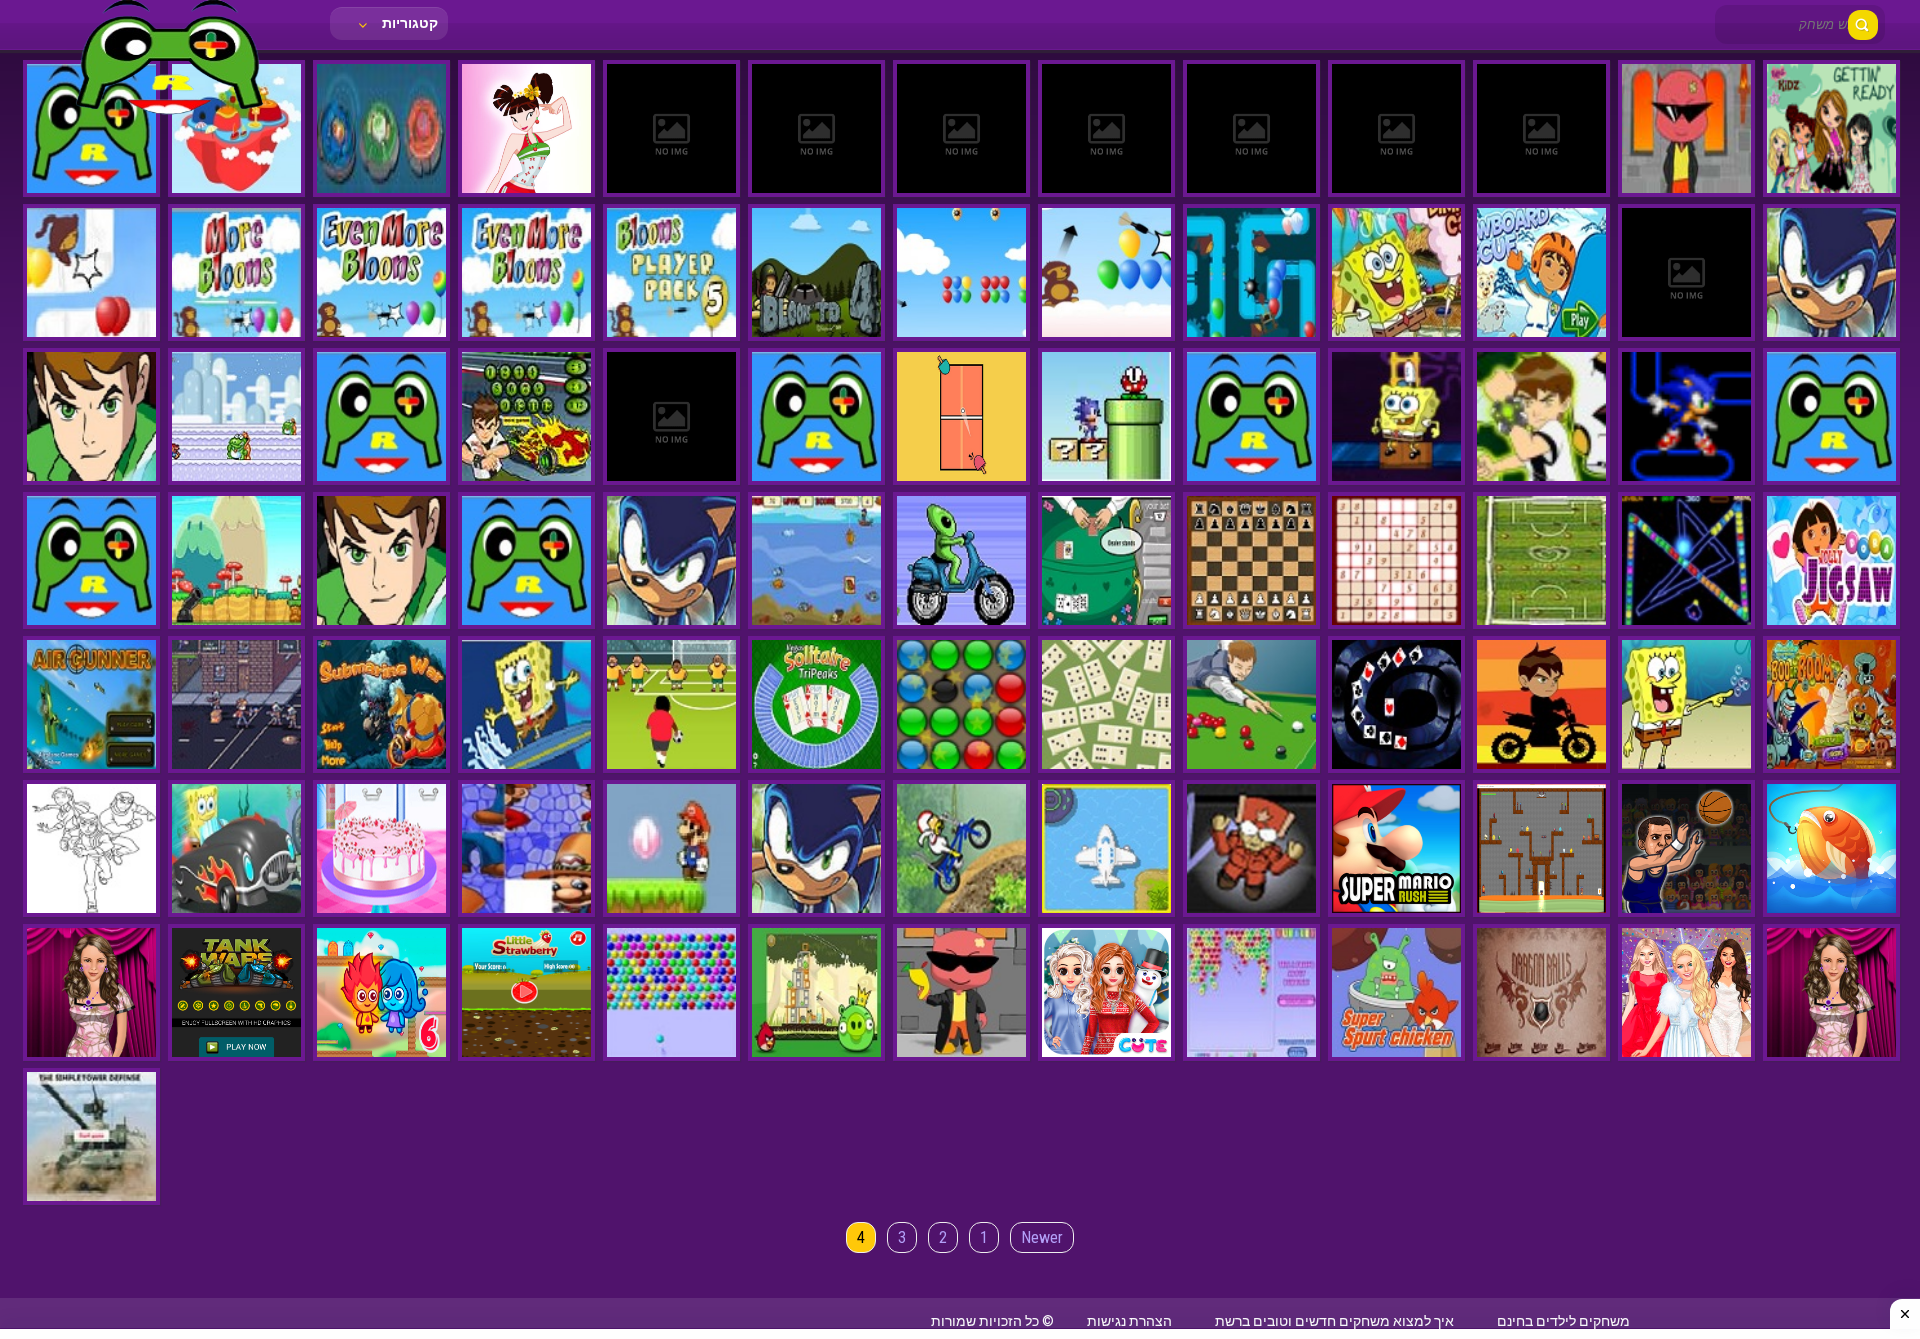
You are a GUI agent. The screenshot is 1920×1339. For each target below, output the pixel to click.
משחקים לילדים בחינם (1563, 1321)
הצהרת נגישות (1129, 1321)
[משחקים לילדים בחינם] (170, 115)
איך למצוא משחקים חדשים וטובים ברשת (1334, 1321)
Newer (1042, 1237)
